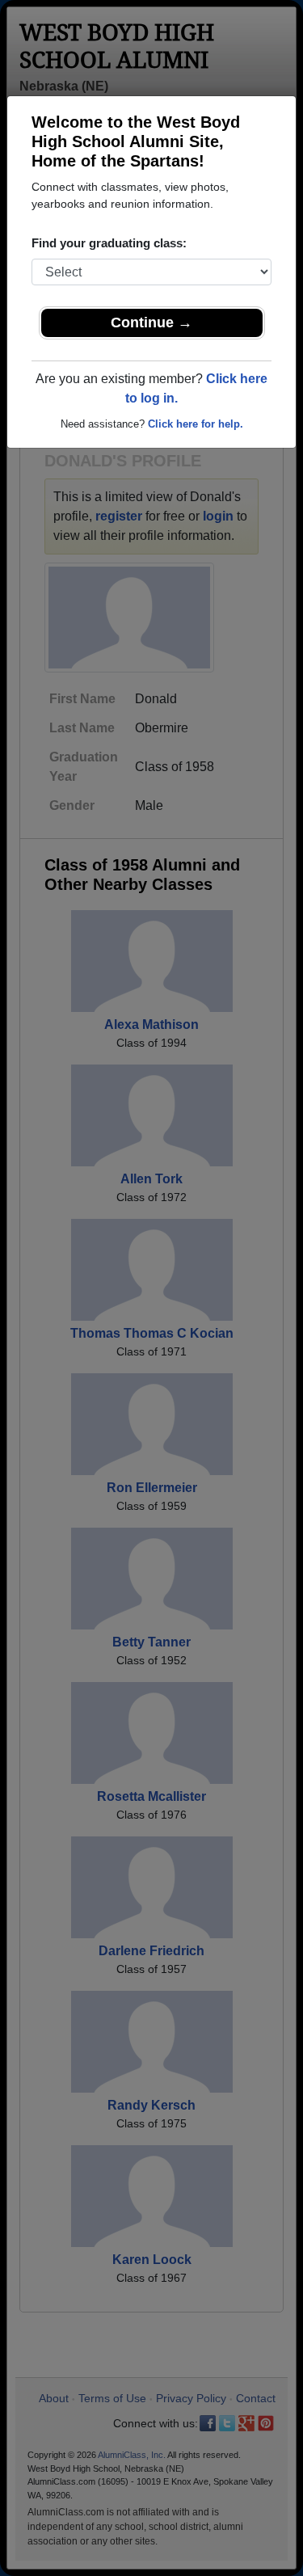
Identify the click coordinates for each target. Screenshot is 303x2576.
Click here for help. (196, 424)
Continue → (151, 323)
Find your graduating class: (109, 243)
